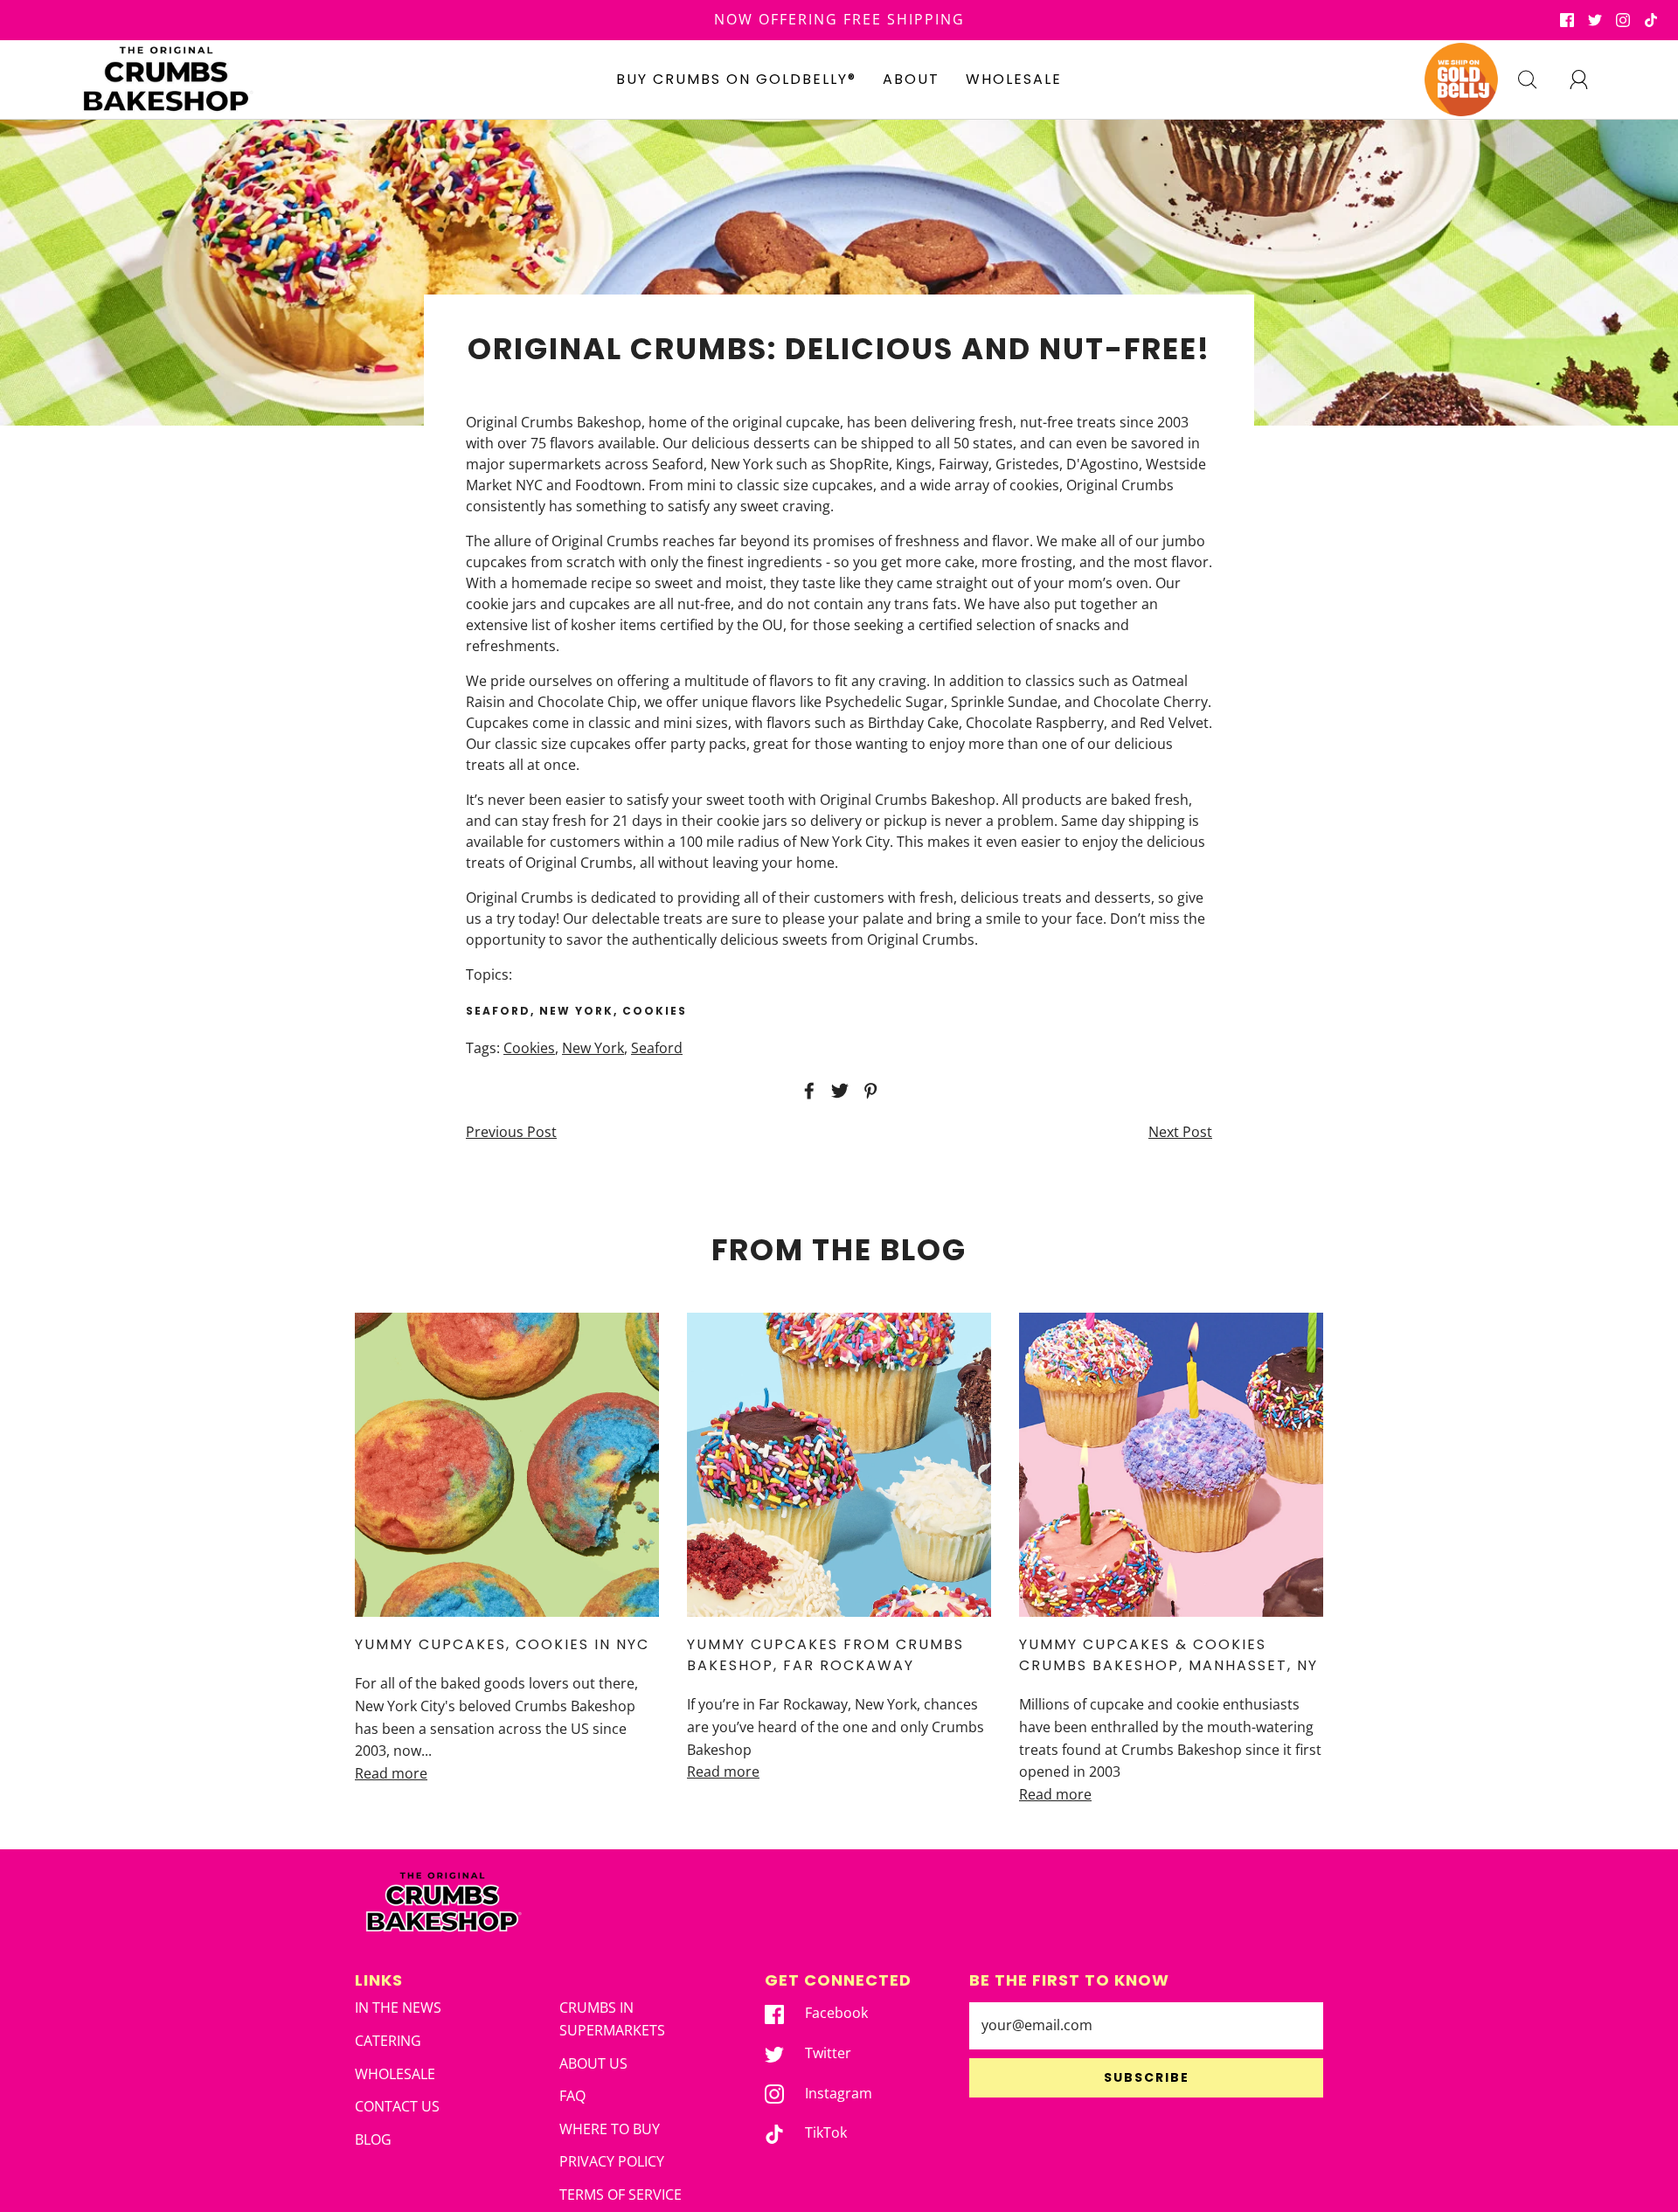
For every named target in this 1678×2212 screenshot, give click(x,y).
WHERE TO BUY (610, 2129)
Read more (391, 1773)
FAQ (572, 2096)
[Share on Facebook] (807, 1091)
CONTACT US (397, 2106)
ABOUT (911, 79)
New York (593, 1048)
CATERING (388, 2041)
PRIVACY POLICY (612, 2161)
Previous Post (511, 1132)
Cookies (529, 1048)
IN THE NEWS (398, 2007)
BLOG (373, 2139)
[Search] (1537, 80)
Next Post (1180, 1132)
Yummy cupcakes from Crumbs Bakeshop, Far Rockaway (825, 1655)
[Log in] (1589, 80)
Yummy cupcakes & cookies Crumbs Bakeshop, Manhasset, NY (1168, 1655)
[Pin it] (868, 1091)
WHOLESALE (1014, 79)
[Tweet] (837, 1091)
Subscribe (1147, 2077)
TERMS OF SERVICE (621, 2195)
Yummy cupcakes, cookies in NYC (502, 1644)
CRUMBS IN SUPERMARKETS (612, 2019)
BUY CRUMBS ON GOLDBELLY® (736, 79)
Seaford (657, 1048)
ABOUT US (593, 2063)
